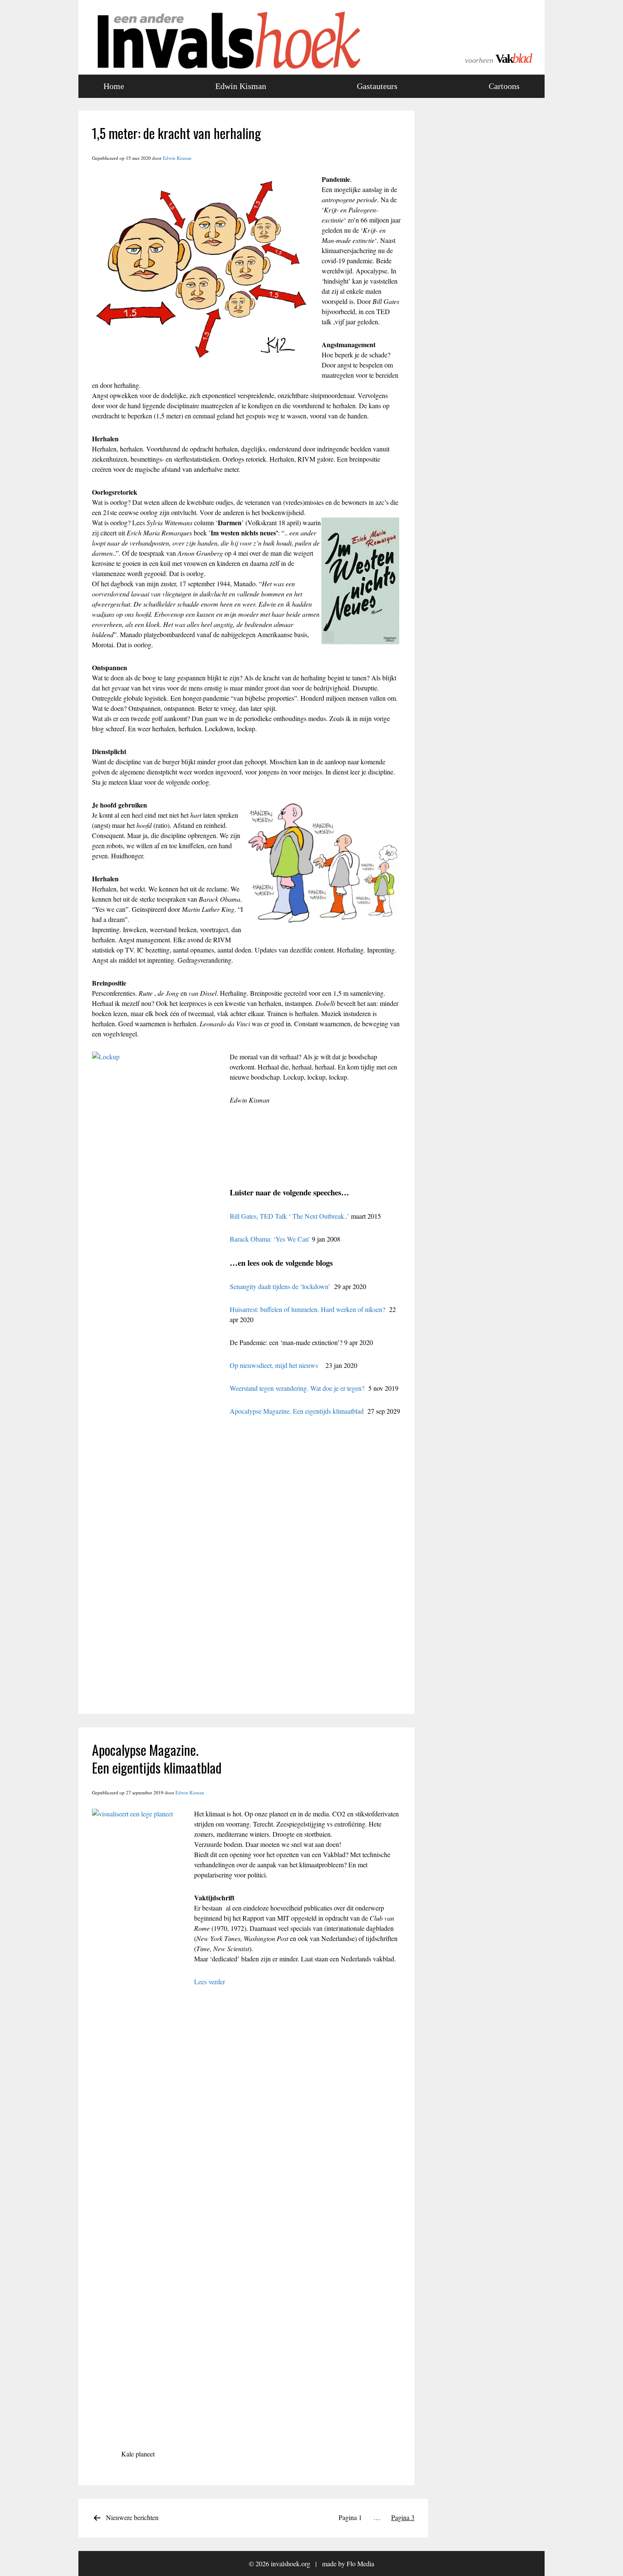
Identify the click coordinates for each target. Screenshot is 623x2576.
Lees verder (210, 1981)
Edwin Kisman (241, 86)
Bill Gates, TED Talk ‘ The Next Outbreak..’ (289, 1216)
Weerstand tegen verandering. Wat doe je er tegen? (297, 1388)
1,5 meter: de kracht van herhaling (177, 133)
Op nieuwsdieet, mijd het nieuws (274, 1365)
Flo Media (360, 2563)
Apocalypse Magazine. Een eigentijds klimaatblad (297, 1411)
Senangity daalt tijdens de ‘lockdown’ (280, 1286)
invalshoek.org (291, 2563)
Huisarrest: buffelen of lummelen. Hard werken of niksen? (309, 1309)
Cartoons (504, 86)
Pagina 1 (350, 2517)
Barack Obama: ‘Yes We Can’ (270, 1239)
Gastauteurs (377, 86)
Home (114, 86)
